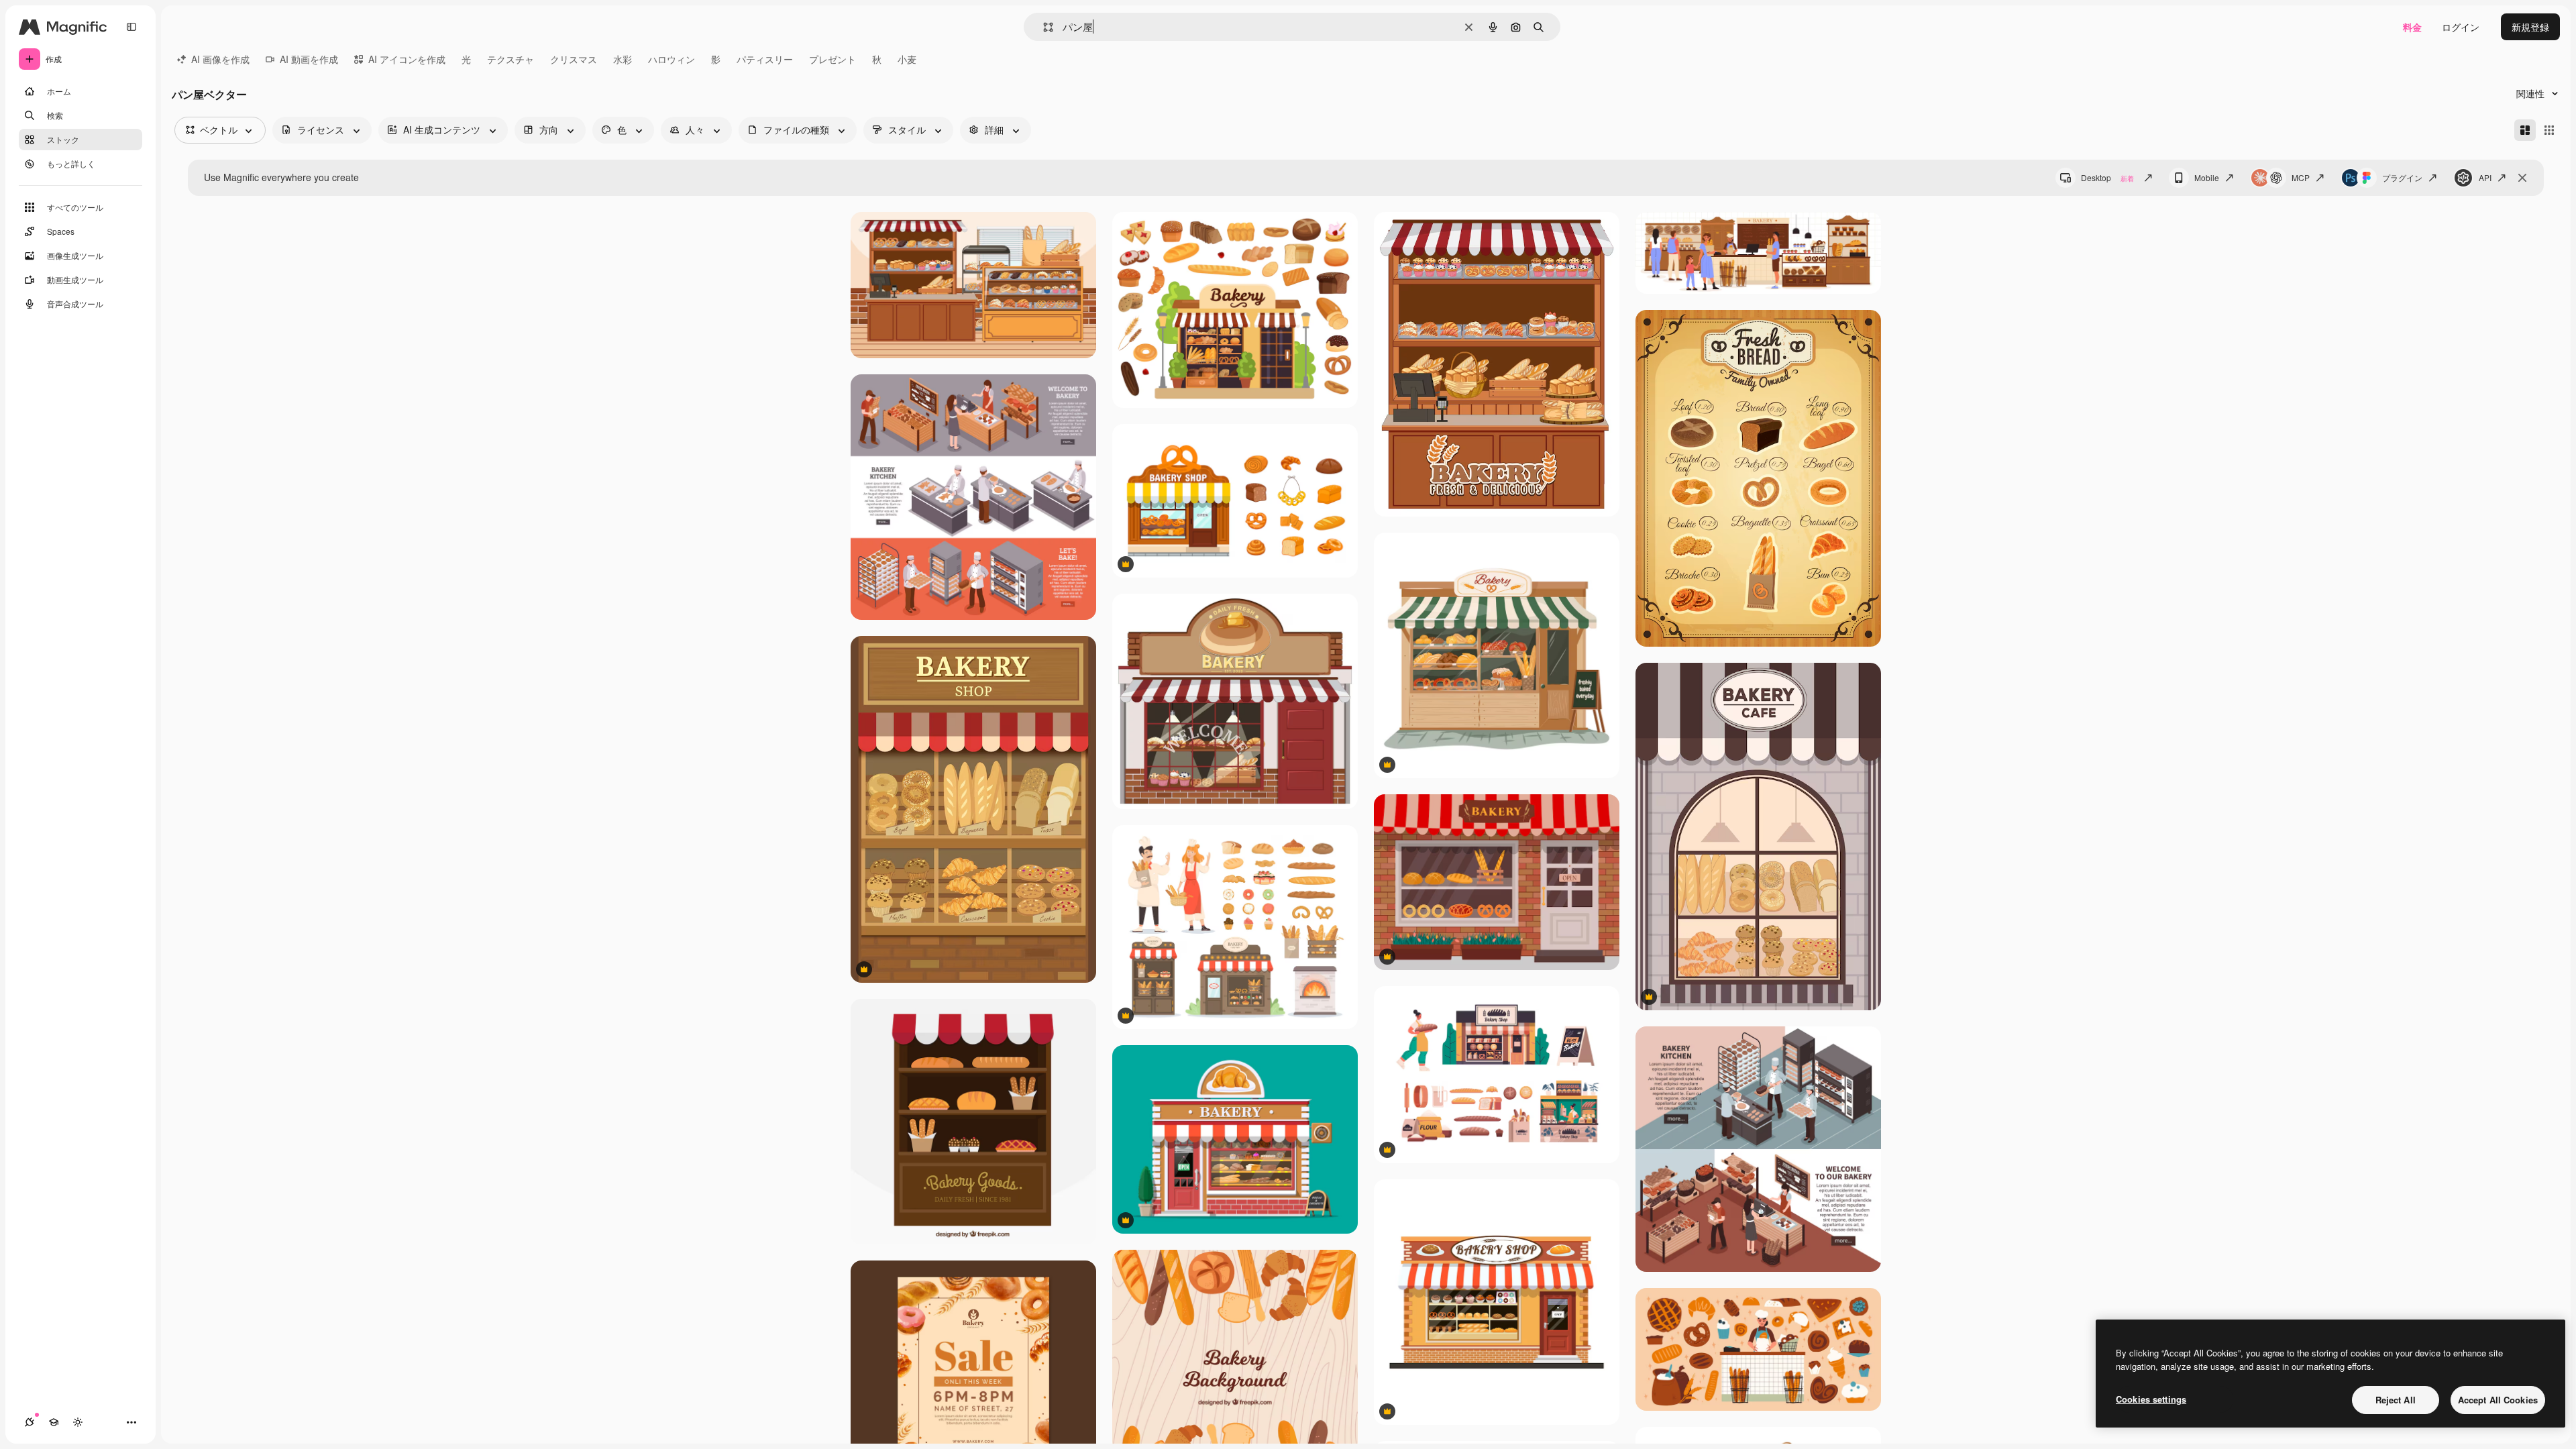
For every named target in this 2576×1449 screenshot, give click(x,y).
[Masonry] (2525, 130)
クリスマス (574, 59)
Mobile (2207, 177)
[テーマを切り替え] (78, 1422)
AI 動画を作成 (309, 59)
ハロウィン (672, 59)
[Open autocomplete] (1043, 27)
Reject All (2396, 1400)
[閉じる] (2522, 178)
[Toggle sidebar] (131, 27)
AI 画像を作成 (220, 59)
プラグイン (2402, 177)
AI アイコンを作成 (407, 59)
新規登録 (2530, 27)
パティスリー (765, 59)
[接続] (30, 1422)
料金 (2412, 27)
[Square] (2549, 130)
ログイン (2461, 27)
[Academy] (54, 1422)
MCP (2301, 177)
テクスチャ (511, 59)
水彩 (623, 59)
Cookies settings (2151, 1399)
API (2485, 177)
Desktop (2107, 177)
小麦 (907, 59)
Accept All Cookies (2498, 1400)
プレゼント (833, 59)
